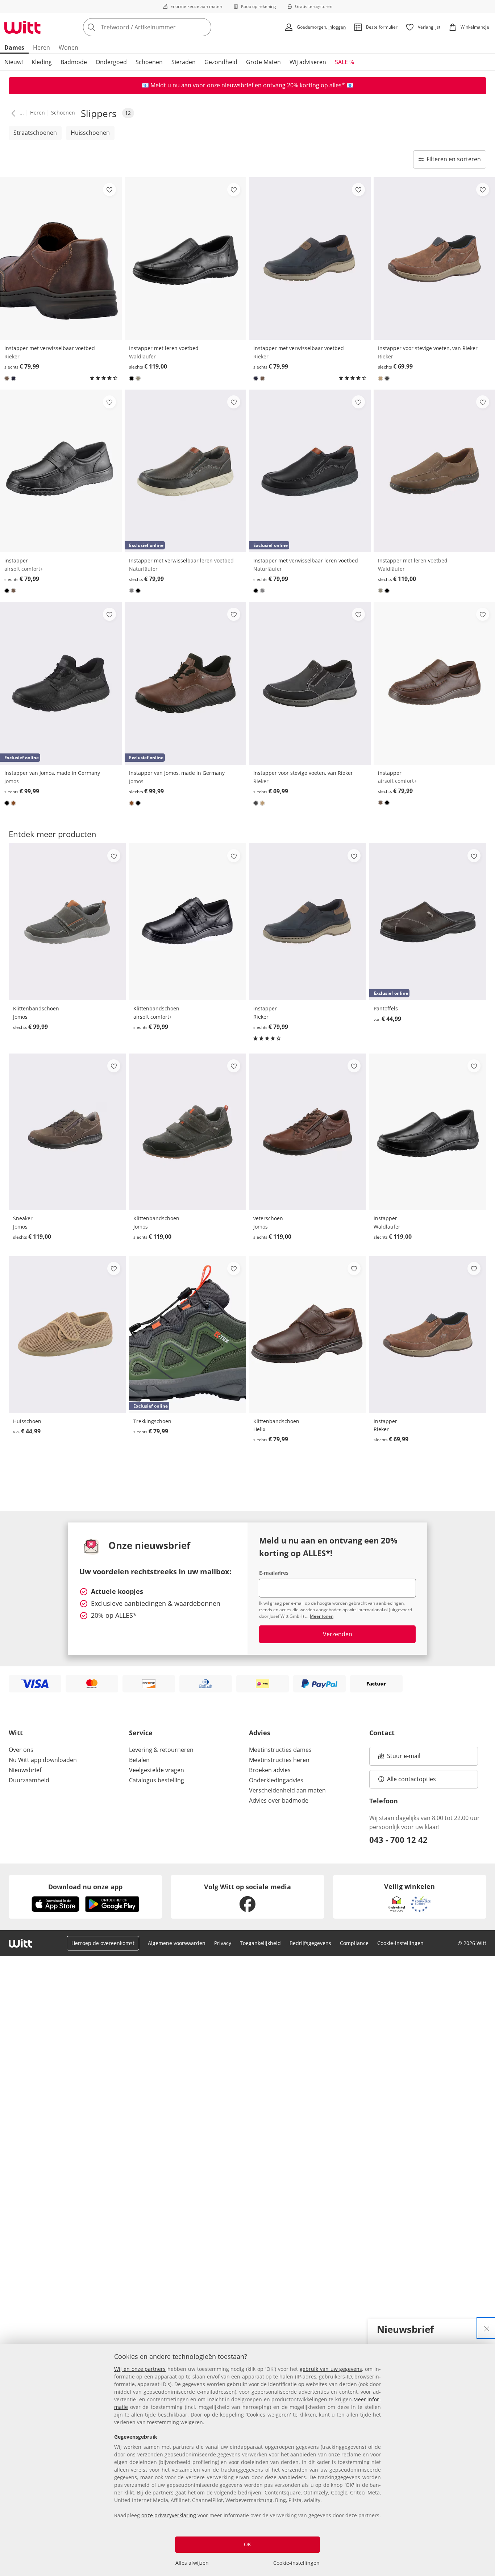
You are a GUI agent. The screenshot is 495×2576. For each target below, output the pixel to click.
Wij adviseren (308, 62)
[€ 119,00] (186, 259)
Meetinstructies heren (279, 1760)
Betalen (139, 1760)
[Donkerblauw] (13, 378)
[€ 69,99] (310, 684)
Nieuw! (14, 62)
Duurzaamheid (29, 1780)
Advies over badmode (279, 1800)
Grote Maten (263, 62)
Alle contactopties (411, 1779)
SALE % (344, 62)
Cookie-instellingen (296, 2563)
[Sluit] (487, 2328)
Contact (382, 1733)
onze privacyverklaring (169, 2515)
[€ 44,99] (67, 1335)
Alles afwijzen (192, 2563)
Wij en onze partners (140, 2369)
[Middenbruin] (7, 378)
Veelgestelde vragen (157, 1770)
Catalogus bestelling (157, 1780)
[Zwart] (132, 378)
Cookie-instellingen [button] (400, 1943)
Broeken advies (270, 1770)
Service (141, 1733)
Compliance (354, 1943)
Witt (16, 1733)
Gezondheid (221, 62)
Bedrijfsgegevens (310, 1943)
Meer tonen (322, 1616)
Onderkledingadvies (276, 1780)
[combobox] (163, 27)
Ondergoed (111, 62)
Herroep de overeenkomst (103, 1943)
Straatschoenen (35, 133)
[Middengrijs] (132, 591)
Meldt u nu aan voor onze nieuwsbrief (202, 85)
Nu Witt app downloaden (43, 1760)
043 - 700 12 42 (398, 1840)
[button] (12, 113)
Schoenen (149, 62)
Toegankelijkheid (260, 1943)
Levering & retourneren (161, 1750)
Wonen (68, 47)
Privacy (223, 1943)
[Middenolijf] (138, 378)
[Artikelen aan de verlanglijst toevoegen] (109, 190)
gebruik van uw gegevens (331, 2369)
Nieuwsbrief (25, 1770)
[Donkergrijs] (387, 378)
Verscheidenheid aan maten (287, 1790)
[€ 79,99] (61, 259)
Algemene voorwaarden (177, 1943)
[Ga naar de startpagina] (22, 27)
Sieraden (184, 62)
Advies (260, 1733)
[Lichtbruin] (380, 378)
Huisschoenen (90, 133)
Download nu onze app (85, 1887)
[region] (247, 2460)
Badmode (74, 62)
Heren (41, 47)
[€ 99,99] (67, 922)
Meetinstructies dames (280, 1750)
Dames (14, 47)
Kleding (42, 62)
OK (247, 2544)
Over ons (21, 1750)
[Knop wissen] (204, 27)
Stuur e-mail (403, 1758)
